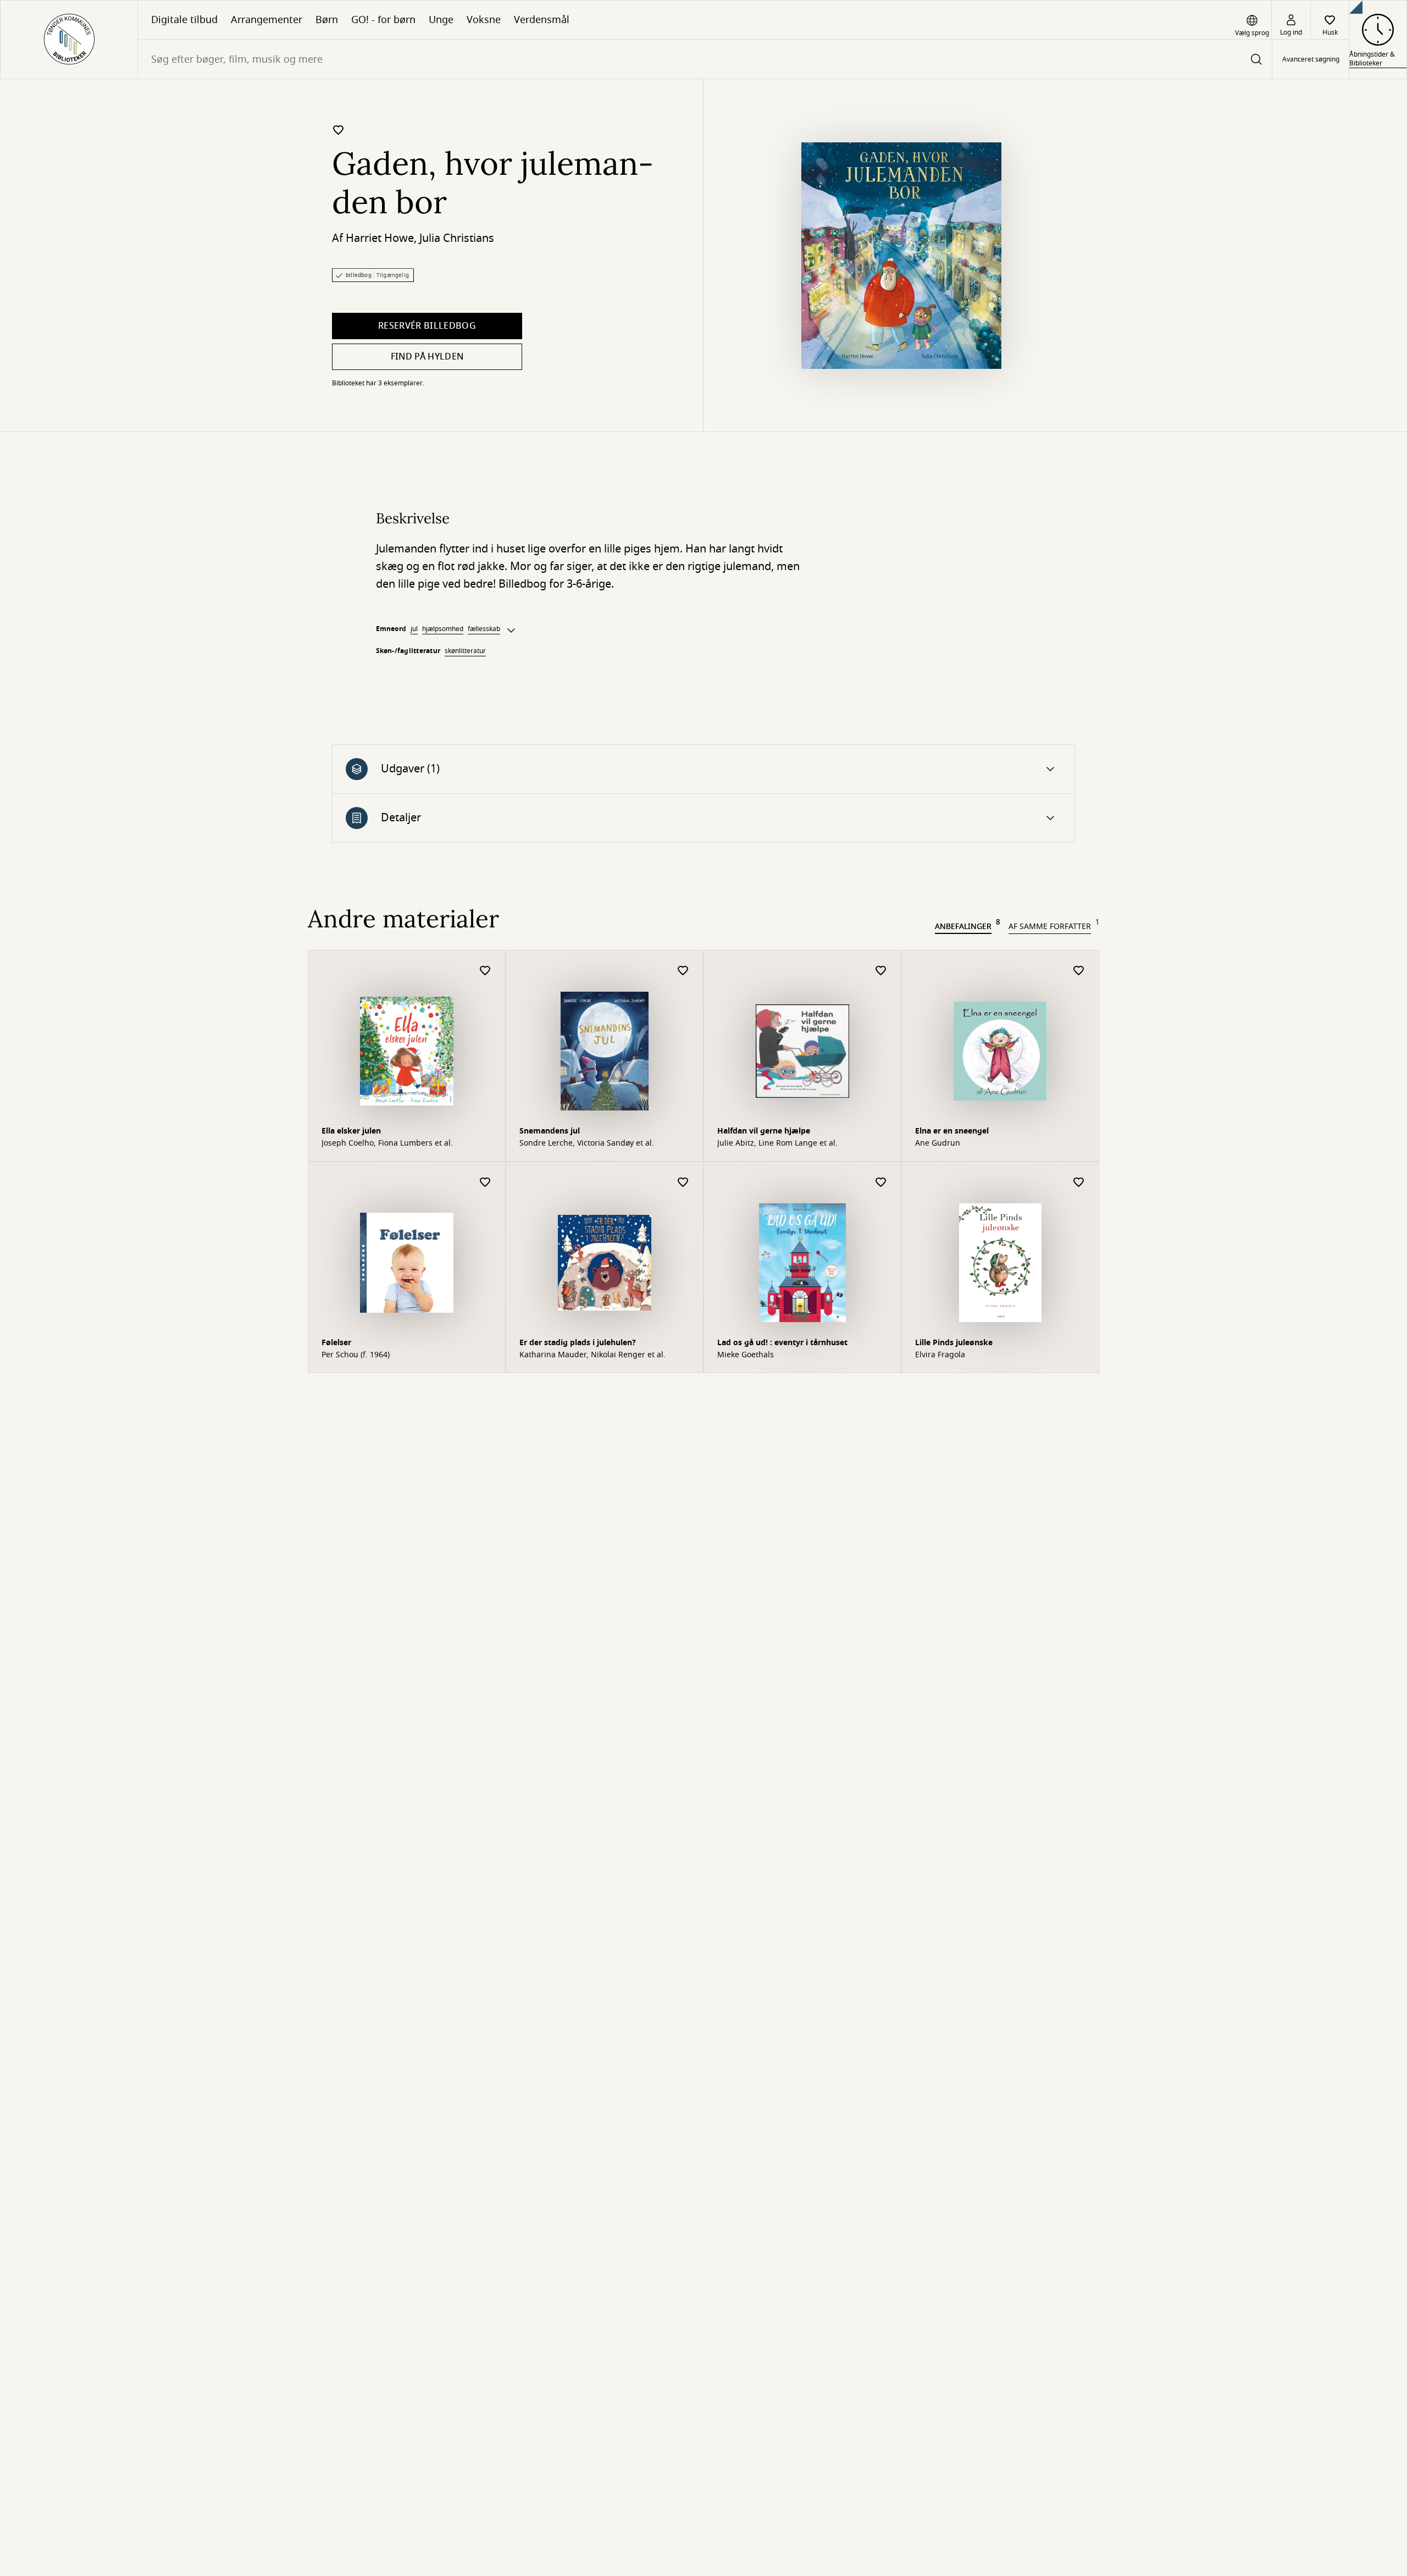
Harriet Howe (380, 238)
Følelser (336, 1343)
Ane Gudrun (938, 1143)
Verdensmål (542, 20)
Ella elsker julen (351, 1131)
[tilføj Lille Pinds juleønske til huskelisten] (1079, 1183)
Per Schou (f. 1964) (356, 1355)
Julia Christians (457, 238)
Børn (327, 20)
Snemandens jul (550, 1131)
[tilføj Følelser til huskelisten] (485, 1183)
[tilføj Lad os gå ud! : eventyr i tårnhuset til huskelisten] (881, 1183)
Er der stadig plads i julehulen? (578, 1343)
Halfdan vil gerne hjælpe (764, 1131)
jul (414, 629)
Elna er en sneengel (952, 1131)
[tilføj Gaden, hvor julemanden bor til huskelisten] (339, 130)
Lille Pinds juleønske (954, 1343)
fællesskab (484, 629)
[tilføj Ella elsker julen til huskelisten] (485, 971)
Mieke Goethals (746, 1355)
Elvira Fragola (940, 1355)
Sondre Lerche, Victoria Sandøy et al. (587, 1143)
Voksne (484, 20)
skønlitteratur (465, 651)
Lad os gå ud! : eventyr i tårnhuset (782, 1343)
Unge (441, 20)
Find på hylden (427, 357)
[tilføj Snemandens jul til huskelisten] (683, 971)
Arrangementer (267, 20)
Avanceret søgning (1311, 59)
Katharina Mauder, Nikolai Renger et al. (592, 1355)
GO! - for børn (383, 20)
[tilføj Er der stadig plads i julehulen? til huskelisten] (683, 1183)
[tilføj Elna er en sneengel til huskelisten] (1079, 971)
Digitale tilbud (184, 20)
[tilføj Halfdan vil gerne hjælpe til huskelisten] (881, 971)
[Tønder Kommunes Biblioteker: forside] (69, 40)
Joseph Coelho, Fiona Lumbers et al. (387, 1143)
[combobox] (705, 59)
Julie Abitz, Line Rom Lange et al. (777, 1143)
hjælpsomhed (443, 629)
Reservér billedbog (427, 326)
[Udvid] (511, 631)
